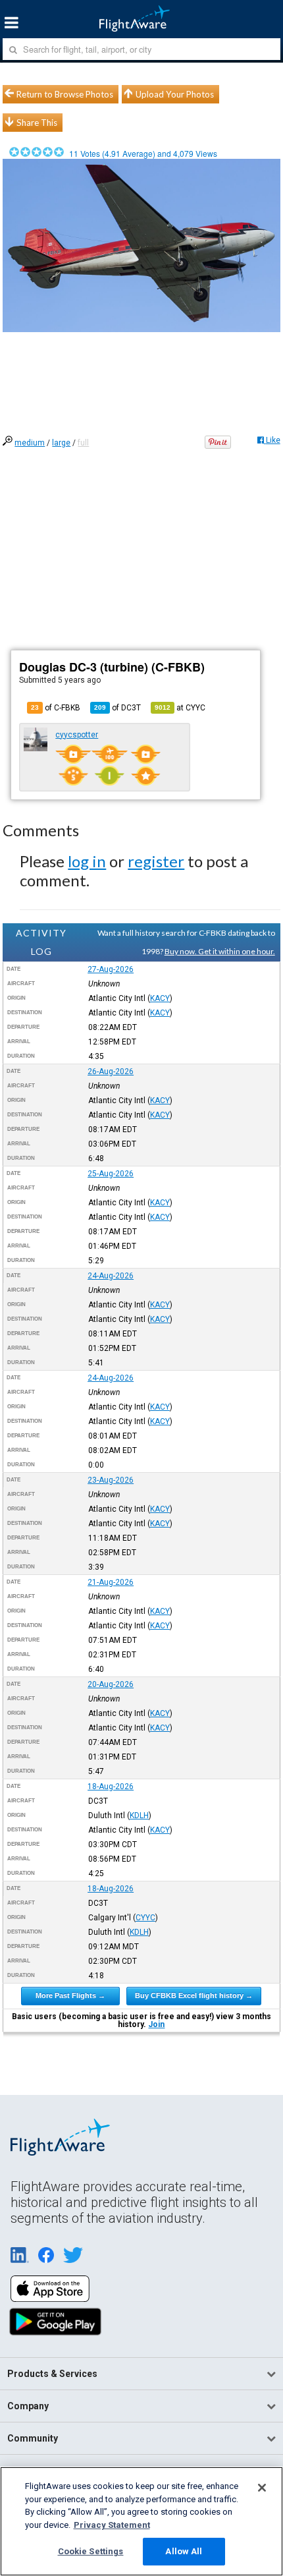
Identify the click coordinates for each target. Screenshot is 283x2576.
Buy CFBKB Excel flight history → (194, 1995)
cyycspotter (77, 735)
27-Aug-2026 (111, 969)
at (180, 708)
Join (156, 2024)
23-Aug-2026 (111, 1480)
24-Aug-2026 (111, 1276)
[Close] (262, 2488)
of (117, 708)
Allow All (184, 2551)
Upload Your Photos (175, 94)
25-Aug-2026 (111, 1174)
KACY (160, 998)
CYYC (145, 1918)
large (61, 443)
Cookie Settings (91, 2551)
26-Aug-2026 (111, 1072)
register (156, 861)
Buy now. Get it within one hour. (220, 951)
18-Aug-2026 (111, 1787)
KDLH (139, 1816)
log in (87, 861)
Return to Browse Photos (65, 94)
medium (30, 443)
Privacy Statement (112, 2525)
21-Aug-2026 (111, 1582)
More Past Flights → (70, 1995)
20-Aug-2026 (111, 1684)
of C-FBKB (56, 708)
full (83, 443)
